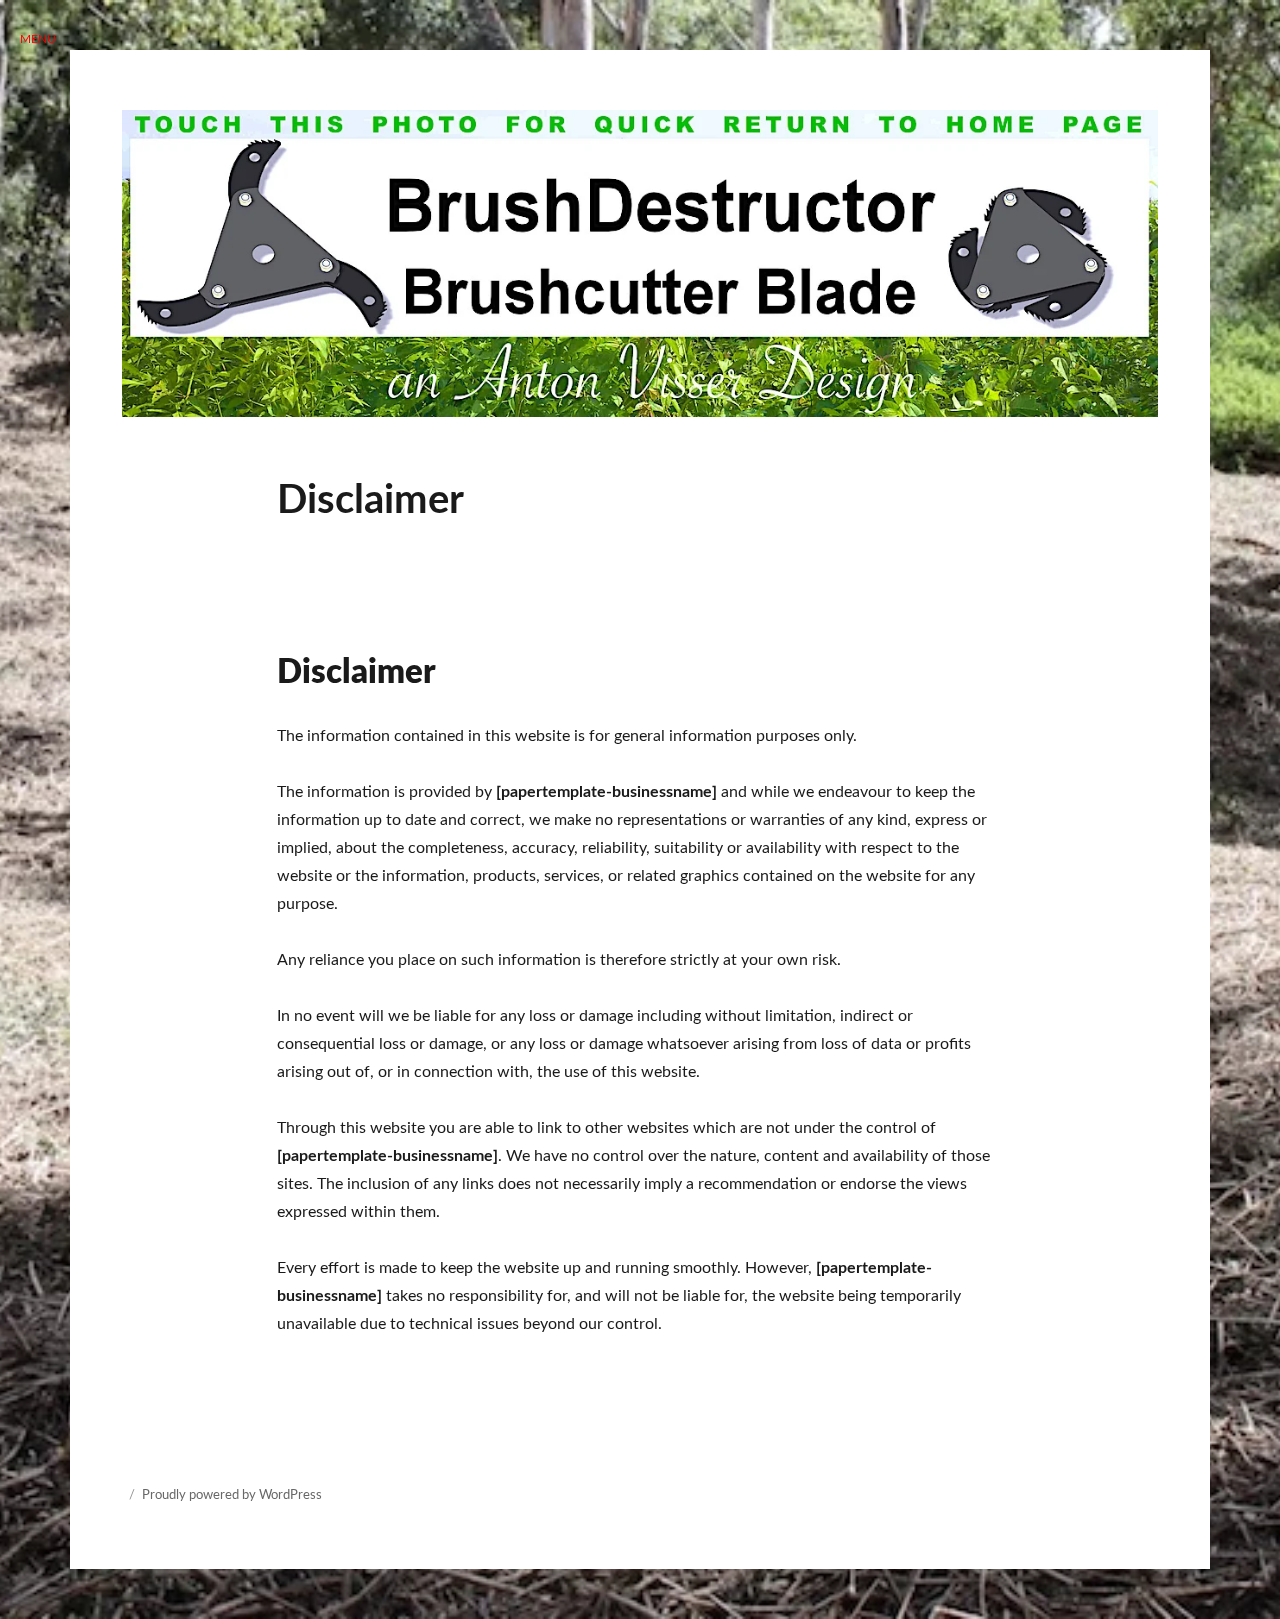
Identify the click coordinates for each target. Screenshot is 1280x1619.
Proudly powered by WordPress (232, 1495)
